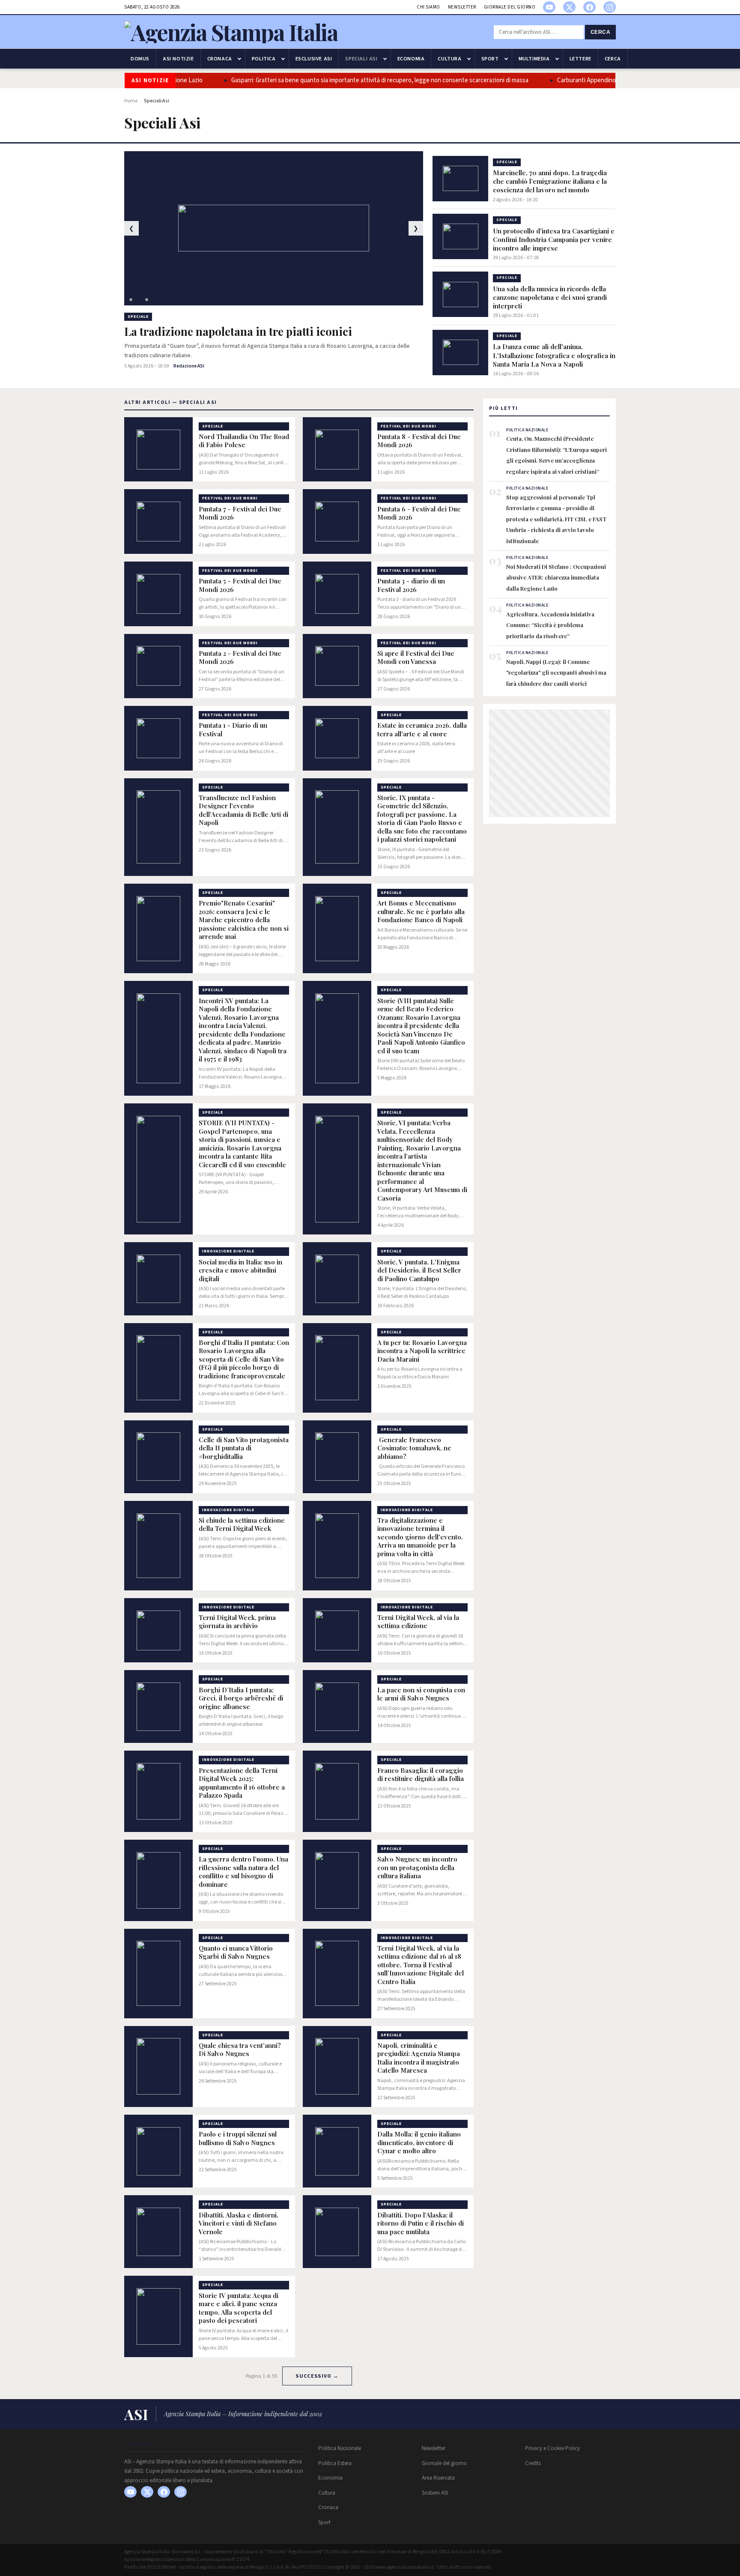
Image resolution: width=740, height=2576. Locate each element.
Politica (264, 59)
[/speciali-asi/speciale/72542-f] (337, 1791)
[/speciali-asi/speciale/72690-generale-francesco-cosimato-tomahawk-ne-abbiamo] (337, 1457)
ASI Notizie (178, 59)
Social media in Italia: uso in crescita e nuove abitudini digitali (240, 1270)
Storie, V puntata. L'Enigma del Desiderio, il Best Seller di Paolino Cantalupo (419, 1270)
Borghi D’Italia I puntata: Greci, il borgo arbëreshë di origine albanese (241, 1698)
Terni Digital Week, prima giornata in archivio (237, 1622)
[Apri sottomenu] (239, 59)
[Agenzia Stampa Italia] (231, 32)
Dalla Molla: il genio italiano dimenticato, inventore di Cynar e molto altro (419, 2143)
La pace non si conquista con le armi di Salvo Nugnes (421, 1694)
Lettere (580, 59)
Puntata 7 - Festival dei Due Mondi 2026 (240, 513)
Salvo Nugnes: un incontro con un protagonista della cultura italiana (417, 1868)
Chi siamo (428, 7)
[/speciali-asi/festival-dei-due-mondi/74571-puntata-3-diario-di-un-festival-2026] (337, 594)
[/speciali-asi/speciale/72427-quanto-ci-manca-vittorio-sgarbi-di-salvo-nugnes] (158, 1974)
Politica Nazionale (340, 2448)
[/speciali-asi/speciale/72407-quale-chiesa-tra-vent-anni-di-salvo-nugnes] (158, 2067)
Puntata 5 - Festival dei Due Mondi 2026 (240, 585)
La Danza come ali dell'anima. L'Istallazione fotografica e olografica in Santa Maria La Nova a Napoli (554, 355)
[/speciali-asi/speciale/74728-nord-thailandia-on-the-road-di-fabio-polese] (158, 450)
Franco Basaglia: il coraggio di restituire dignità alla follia (421, 1775)
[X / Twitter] (569, 7)
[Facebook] (589, 7)
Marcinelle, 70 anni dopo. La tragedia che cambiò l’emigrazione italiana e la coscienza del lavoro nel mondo (550, 181)
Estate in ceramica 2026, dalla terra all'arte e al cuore (422, 730)
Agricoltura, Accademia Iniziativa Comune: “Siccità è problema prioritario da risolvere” (550, 625)
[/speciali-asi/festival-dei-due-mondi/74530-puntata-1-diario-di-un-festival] (158, 738)
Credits (533, 2463)
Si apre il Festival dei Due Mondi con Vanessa (416, 658)
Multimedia (534, 59)
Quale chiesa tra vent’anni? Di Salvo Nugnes (240, 2050)
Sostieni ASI (435, 2493)
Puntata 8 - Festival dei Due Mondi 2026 (419, 441)
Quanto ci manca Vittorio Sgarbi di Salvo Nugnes (236, 1953)
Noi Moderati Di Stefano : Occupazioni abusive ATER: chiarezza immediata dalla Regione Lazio (556, 577)
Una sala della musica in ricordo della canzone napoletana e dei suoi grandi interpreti (550, 297)
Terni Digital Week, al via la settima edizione (418, 1622)
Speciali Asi (361, 59)
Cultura (449, 59)
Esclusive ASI (314, 59)
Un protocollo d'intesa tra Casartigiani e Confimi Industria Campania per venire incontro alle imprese (554, 239)
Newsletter (462, 7)
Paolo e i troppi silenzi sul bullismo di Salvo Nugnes (238, 2138)
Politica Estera (335, 2463)
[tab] (131, 300)
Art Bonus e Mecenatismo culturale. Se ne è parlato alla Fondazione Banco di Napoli (421, 911)
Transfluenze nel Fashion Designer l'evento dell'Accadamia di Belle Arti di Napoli (243, 810)
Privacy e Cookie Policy (552, 2448)
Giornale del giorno (510, 7)
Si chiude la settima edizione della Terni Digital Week (242, 1525)
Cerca (601, 32)
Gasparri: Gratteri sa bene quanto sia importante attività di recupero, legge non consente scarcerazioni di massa (341, 80)
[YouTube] (549, 7)
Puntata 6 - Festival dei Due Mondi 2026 (419, 513)
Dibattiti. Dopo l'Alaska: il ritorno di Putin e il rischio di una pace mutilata (421, 2223)
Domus (140, 59)
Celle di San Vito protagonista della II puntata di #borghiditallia (244, 1448)
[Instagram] (610, 7)
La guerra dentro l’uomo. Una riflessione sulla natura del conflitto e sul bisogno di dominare (243, 1872)
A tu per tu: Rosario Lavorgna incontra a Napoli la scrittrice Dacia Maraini (422, 1351)
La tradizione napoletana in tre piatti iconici (238, 332)
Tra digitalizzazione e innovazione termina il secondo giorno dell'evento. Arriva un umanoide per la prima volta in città (420, 1537)
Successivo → (317, 2376)
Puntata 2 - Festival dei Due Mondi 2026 (240, 658)
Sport (490, 59)
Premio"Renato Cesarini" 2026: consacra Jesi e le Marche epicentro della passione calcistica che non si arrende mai (244, 920)
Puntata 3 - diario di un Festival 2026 (411, 585)
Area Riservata (438, 2478)
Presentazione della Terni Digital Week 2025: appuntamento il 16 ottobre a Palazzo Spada (242, 1783)
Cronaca (220, 59)
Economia (411, 59)
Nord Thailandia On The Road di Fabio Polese (244, 441)
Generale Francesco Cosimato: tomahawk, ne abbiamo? (414, 1448)
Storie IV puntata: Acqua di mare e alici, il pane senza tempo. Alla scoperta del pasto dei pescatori (239, 2308)
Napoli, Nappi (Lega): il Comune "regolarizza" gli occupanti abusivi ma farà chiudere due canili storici (556, 672)
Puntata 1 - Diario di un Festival (233, 730)
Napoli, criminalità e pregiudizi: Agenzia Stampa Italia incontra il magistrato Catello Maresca (419, 2058)
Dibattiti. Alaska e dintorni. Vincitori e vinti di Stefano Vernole (239, 2223)
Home (131, 101)
